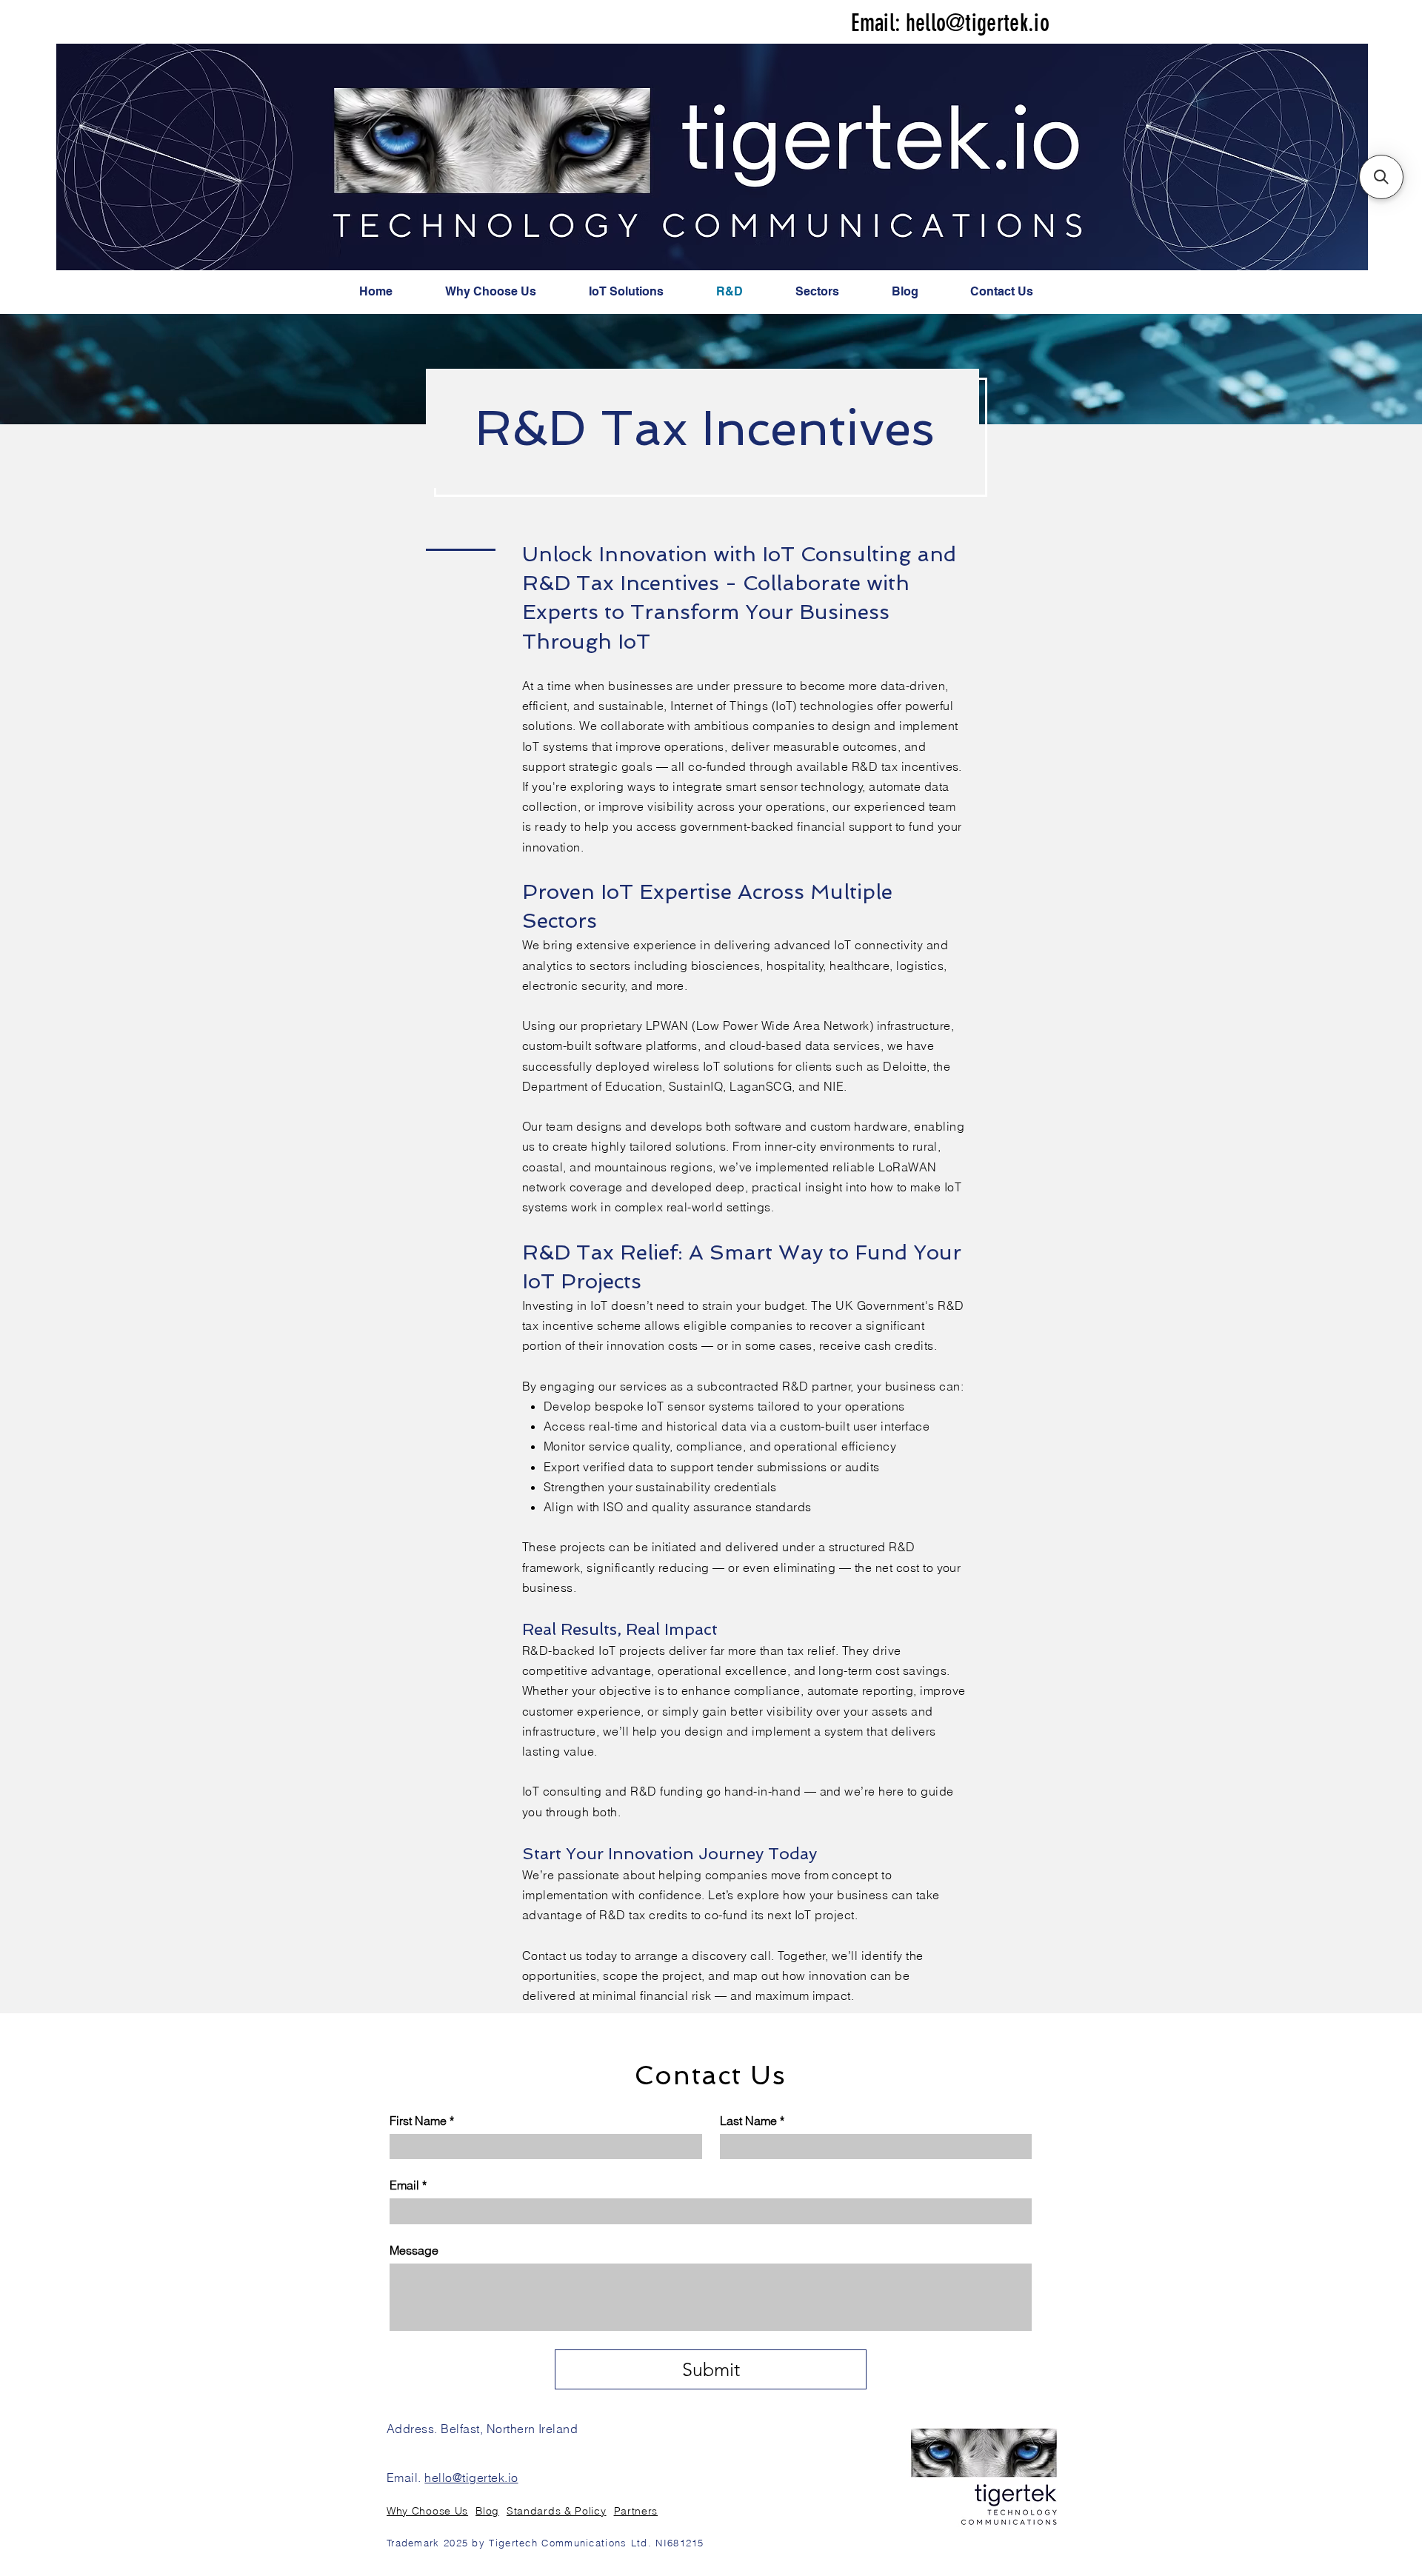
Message (414, 2250)
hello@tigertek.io (978, 23)
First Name (422, 2121)
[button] (1381, 177)
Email (408, 2185)
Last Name (752, 2121)
